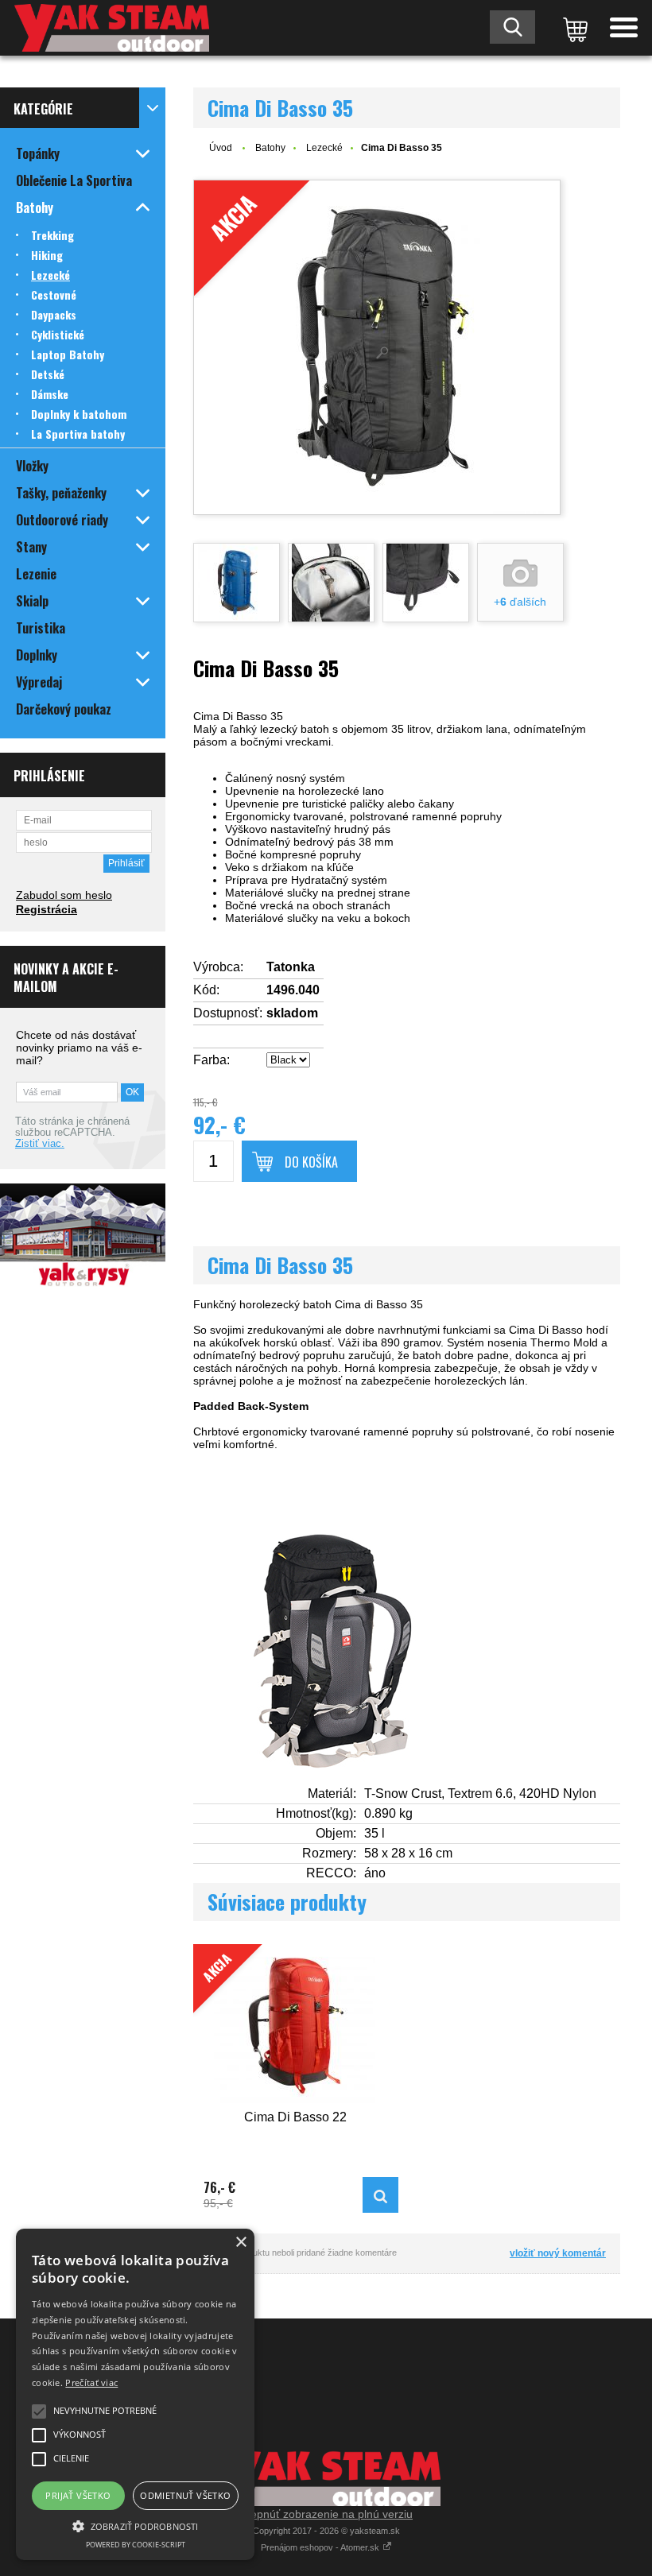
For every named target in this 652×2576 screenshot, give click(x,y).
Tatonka (291, 967)
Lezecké (324, 148)
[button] (135, 2525)
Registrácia (47, 909)
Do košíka (311, 1162)
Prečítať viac (91, 2382)
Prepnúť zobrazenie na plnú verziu (326, 2514)
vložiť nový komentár (558, 2253)
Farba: (212, 1060)
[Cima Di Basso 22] (380, 2195)
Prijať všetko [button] (78, 2495)
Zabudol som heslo (64, 895)
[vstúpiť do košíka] (572, 28)
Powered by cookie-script (136, 2545)
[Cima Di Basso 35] (237, 583)
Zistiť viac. (40, 1144)
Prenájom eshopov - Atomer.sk (321, 2547)
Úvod (221, 148)
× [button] (241, 2243)
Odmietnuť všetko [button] (185, 2495)
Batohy (270, 148)
